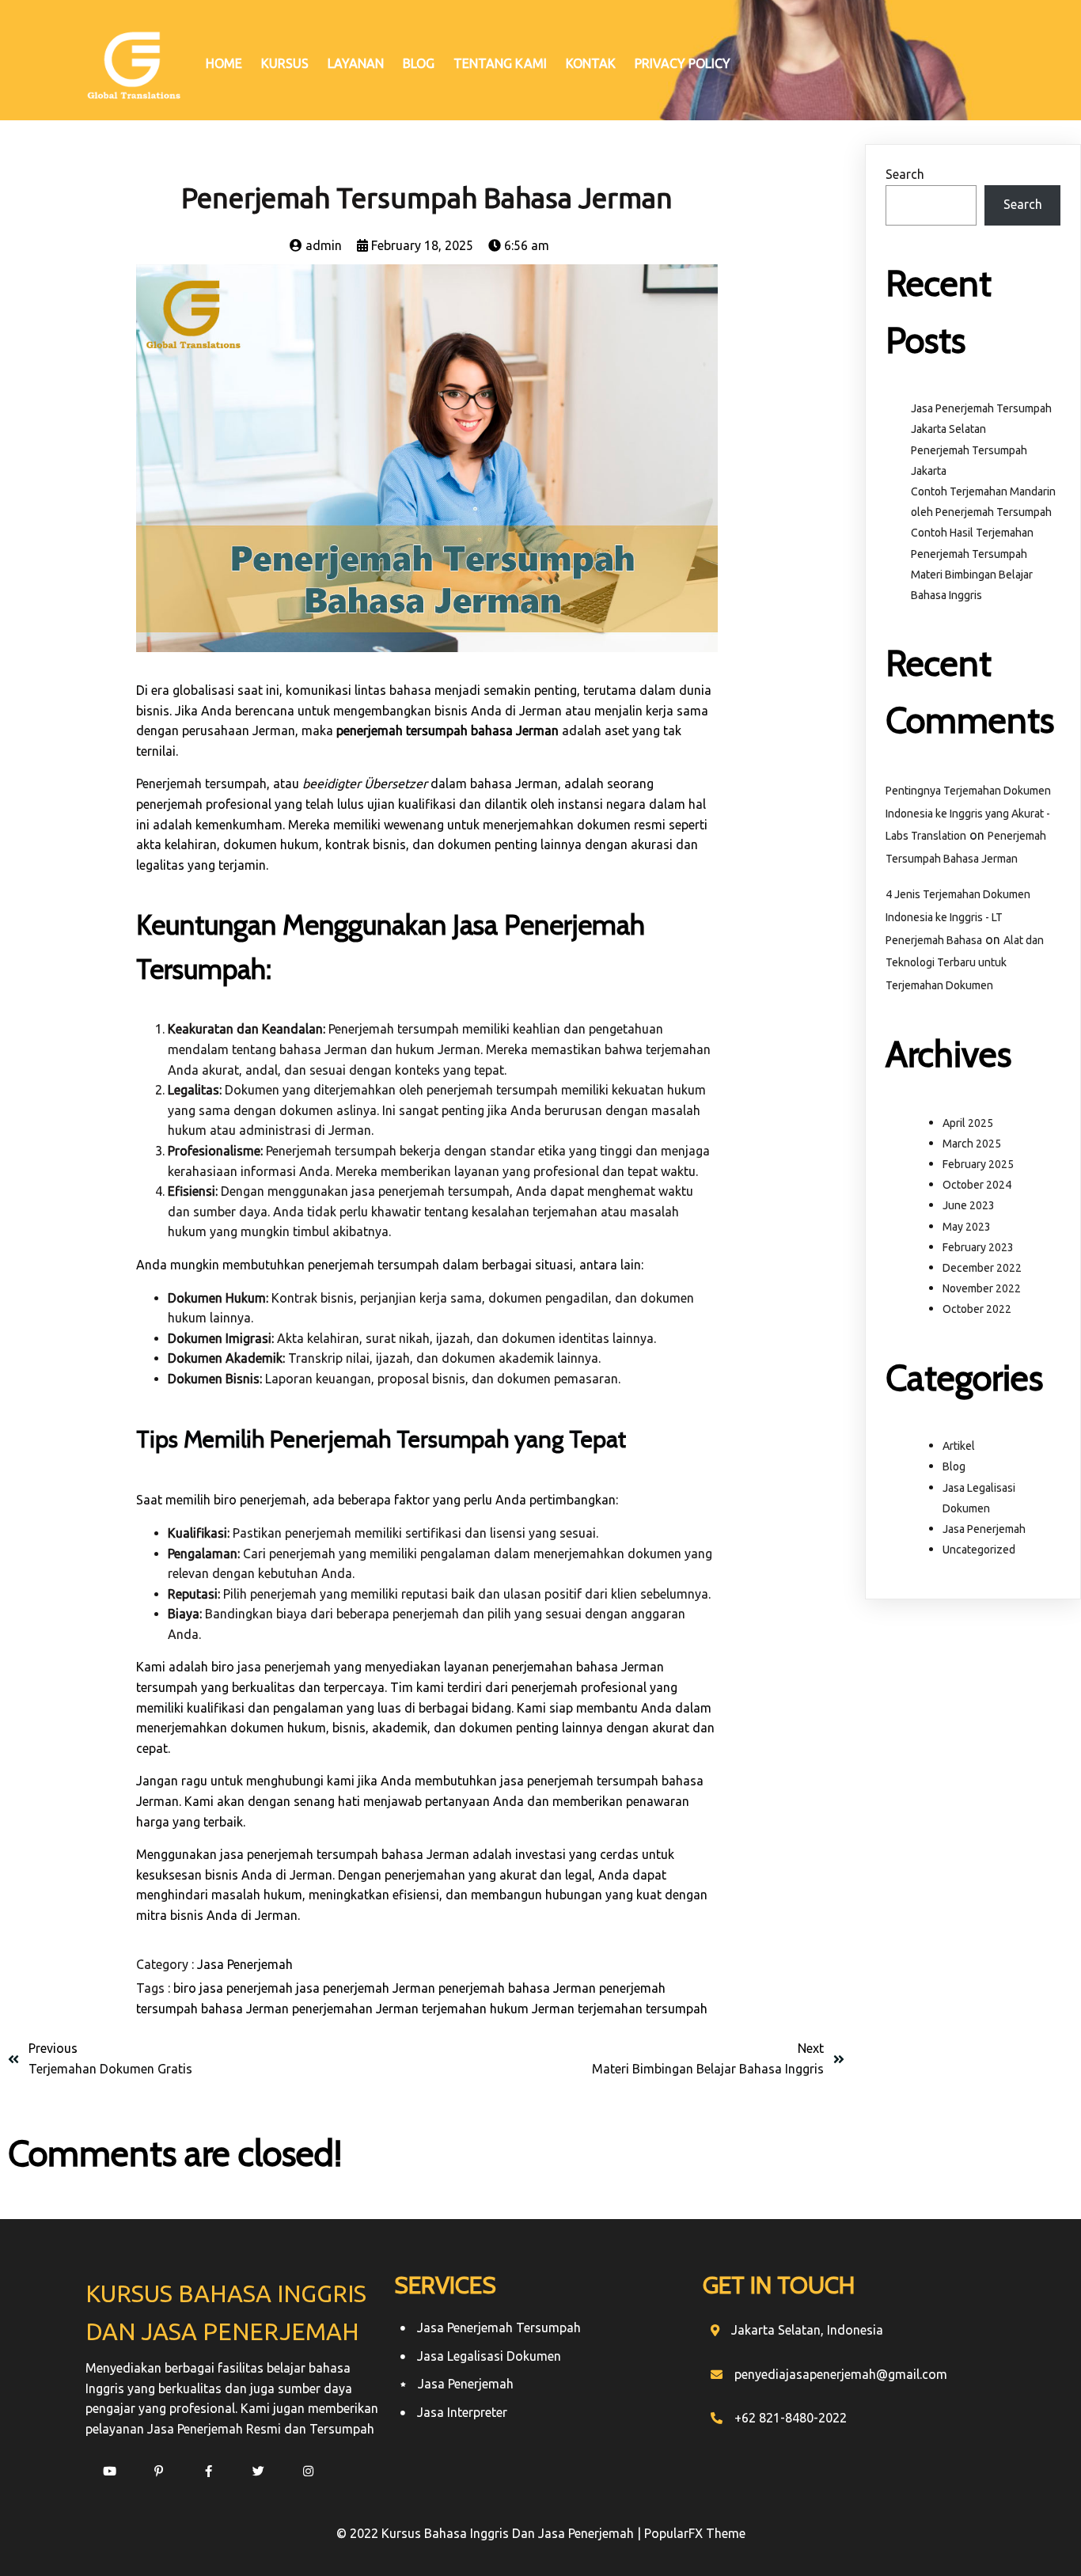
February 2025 (978, 1164)
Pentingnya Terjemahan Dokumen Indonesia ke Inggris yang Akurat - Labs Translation (968, 814)
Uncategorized (979, 1550)
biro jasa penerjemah (235, 1988)
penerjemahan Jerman (357, 2009)
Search (905, 174)
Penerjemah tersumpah (201, 783)
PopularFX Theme (695, 2533)
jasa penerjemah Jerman (367, 1988)
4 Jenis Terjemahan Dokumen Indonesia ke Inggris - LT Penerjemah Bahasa (958, 917)
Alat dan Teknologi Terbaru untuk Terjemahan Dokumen (965, 963)
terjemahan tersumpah (643, 2009)
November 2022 (982, 1288)
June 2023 (969, 1205)
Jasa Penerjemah (245, 1964)
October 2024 (977, 1185)
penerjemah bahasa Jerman (519, 1988)
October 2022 (977, 1309)
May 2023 (967, 1227)
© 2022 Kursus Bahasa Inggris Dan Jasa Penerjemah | (490, 2533)
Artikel (959, 1446)
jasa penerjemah (284, 1667)
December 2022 (982, 1268)
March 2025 (972, 1144)
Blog (954, 1466)
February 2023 (978, 1247)
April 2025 (968, 1123)
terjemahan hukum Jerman (500, 2009)
